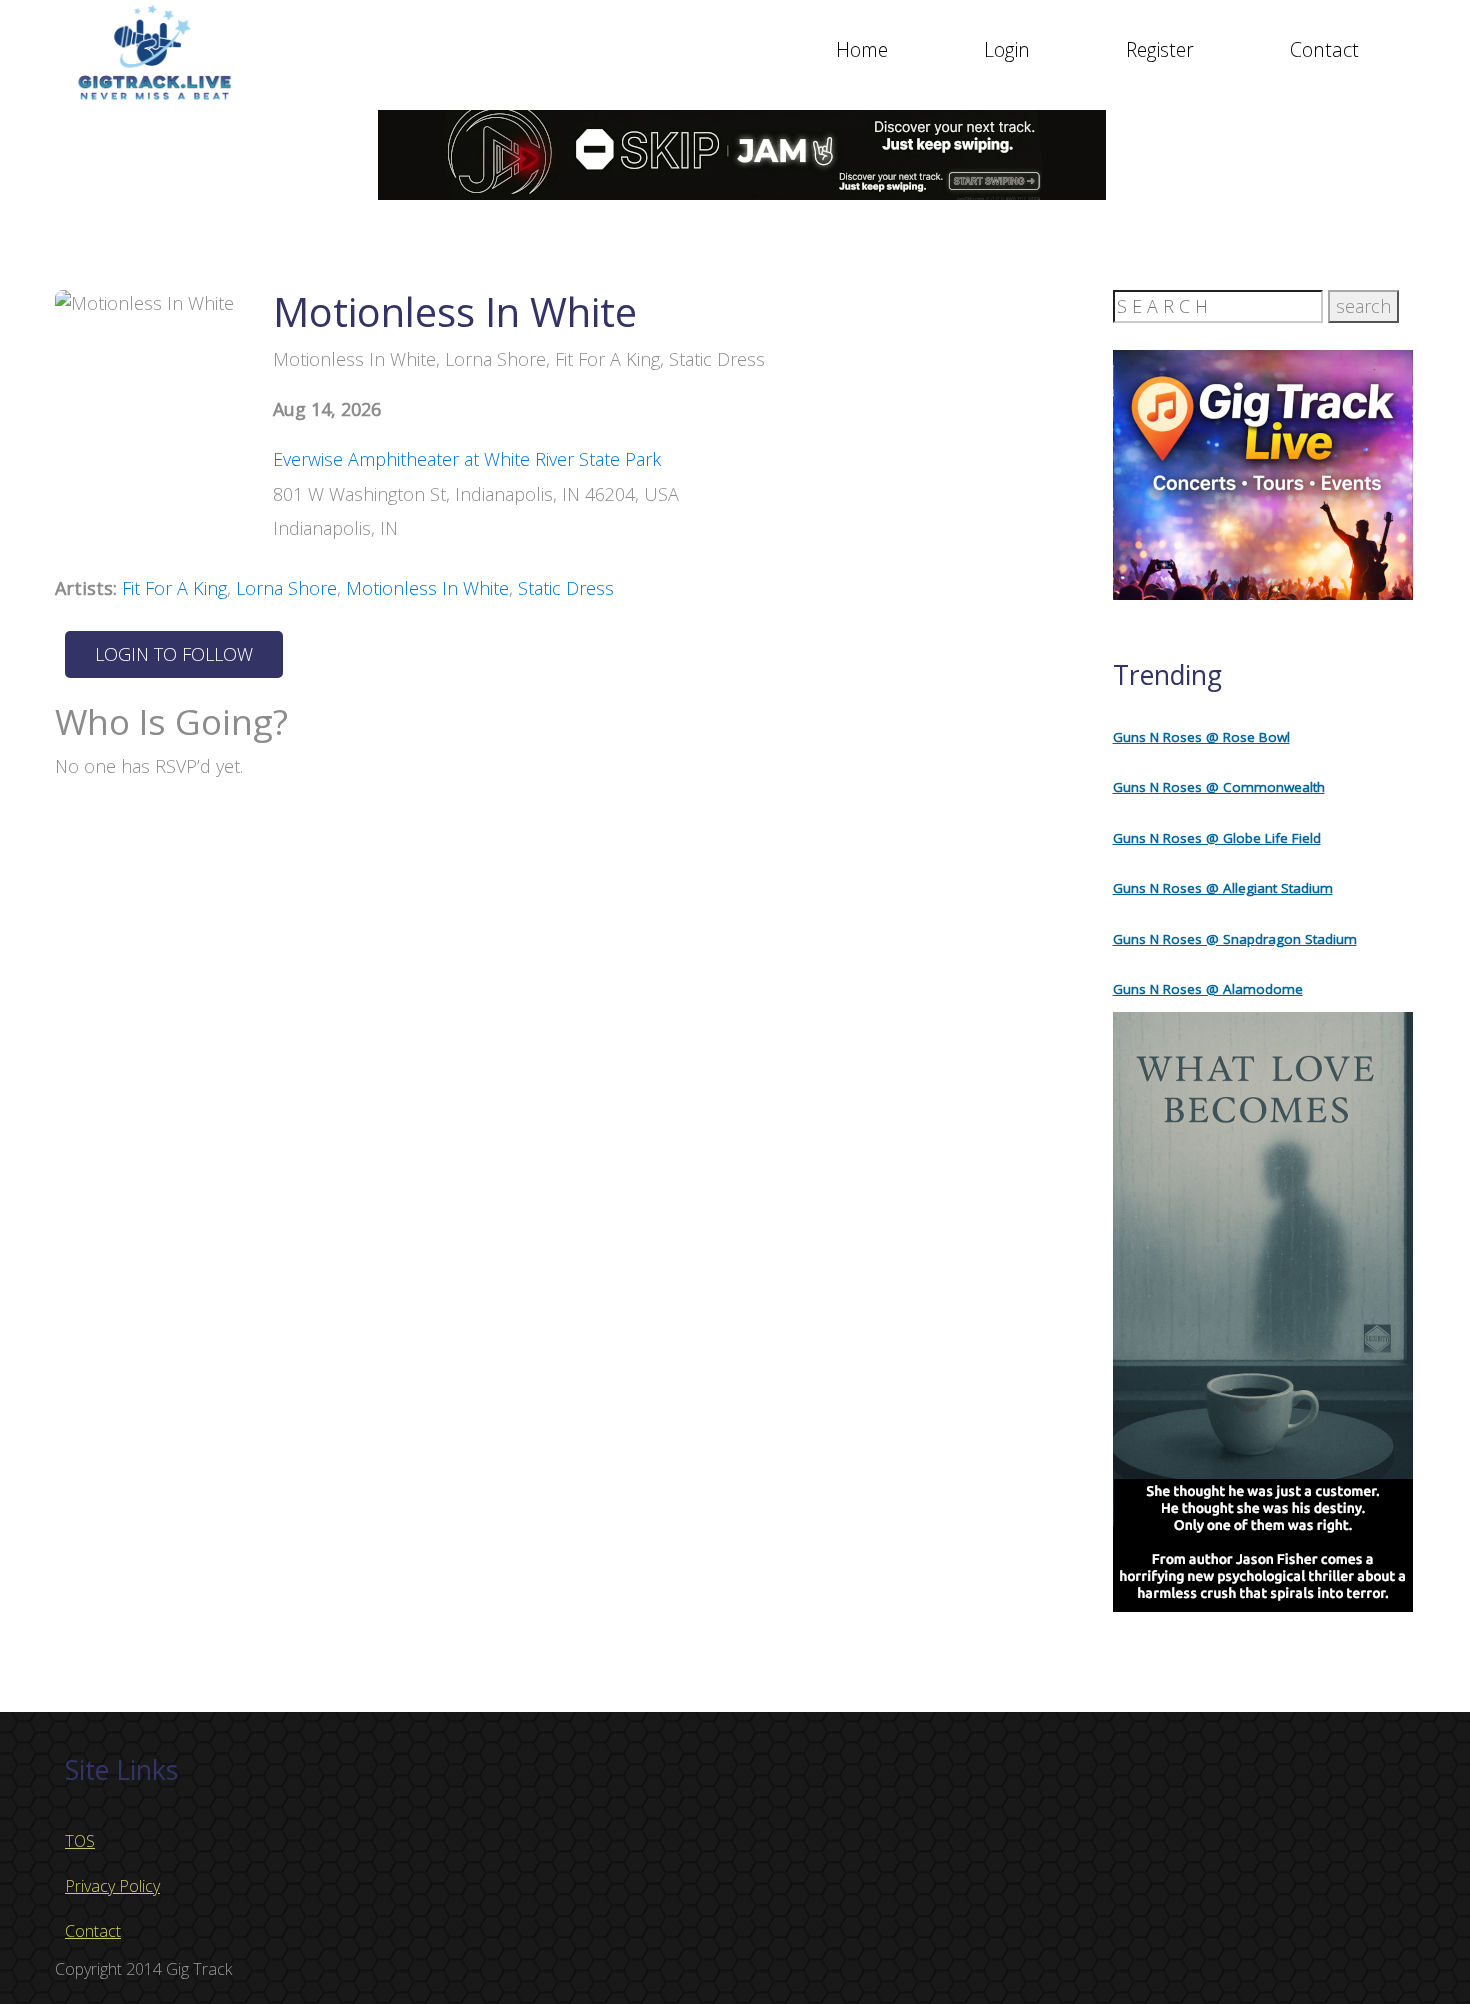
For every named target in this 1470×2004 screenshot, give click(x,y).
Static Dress (566, 588)
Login (1007, 49)
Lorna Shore (286, 588)
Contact (1324, 49)
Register (1160, 49)
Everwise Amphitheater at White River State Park (467, 459)
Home (862, 49)
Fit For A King (174, 588)
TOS (80, 1841)
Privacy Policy (112, 1886)
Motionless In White (427, 588)
